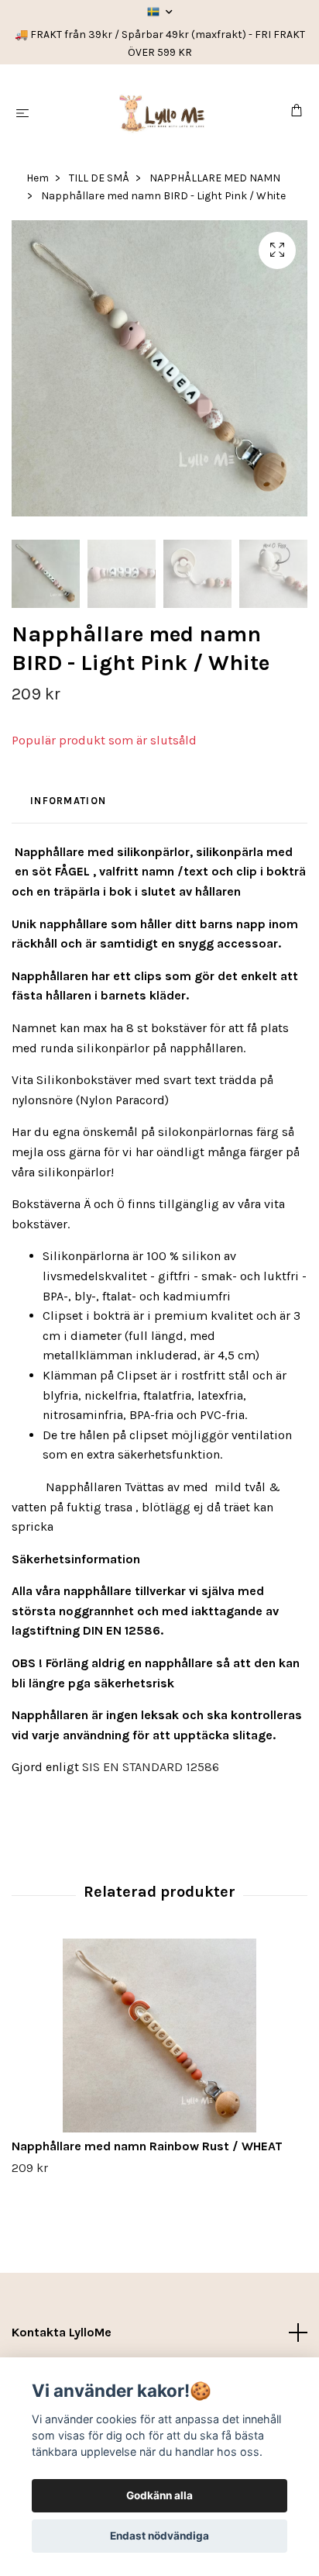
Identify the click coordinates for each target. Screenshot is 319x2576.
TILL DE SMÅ (99, 178)
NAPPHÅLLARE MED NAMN (215, 178)
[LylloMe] (163, 112)
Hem (38, 178)
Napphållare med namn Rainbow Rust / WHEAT (147, 2146)
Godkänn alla (159, 2495)
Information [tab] (68, 801)
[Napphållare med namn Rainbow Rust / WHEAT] (159, 2036)
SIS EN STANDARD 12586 (151, 1767)
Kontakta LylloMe (62, 2332)
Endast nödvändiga (159, 2536)
